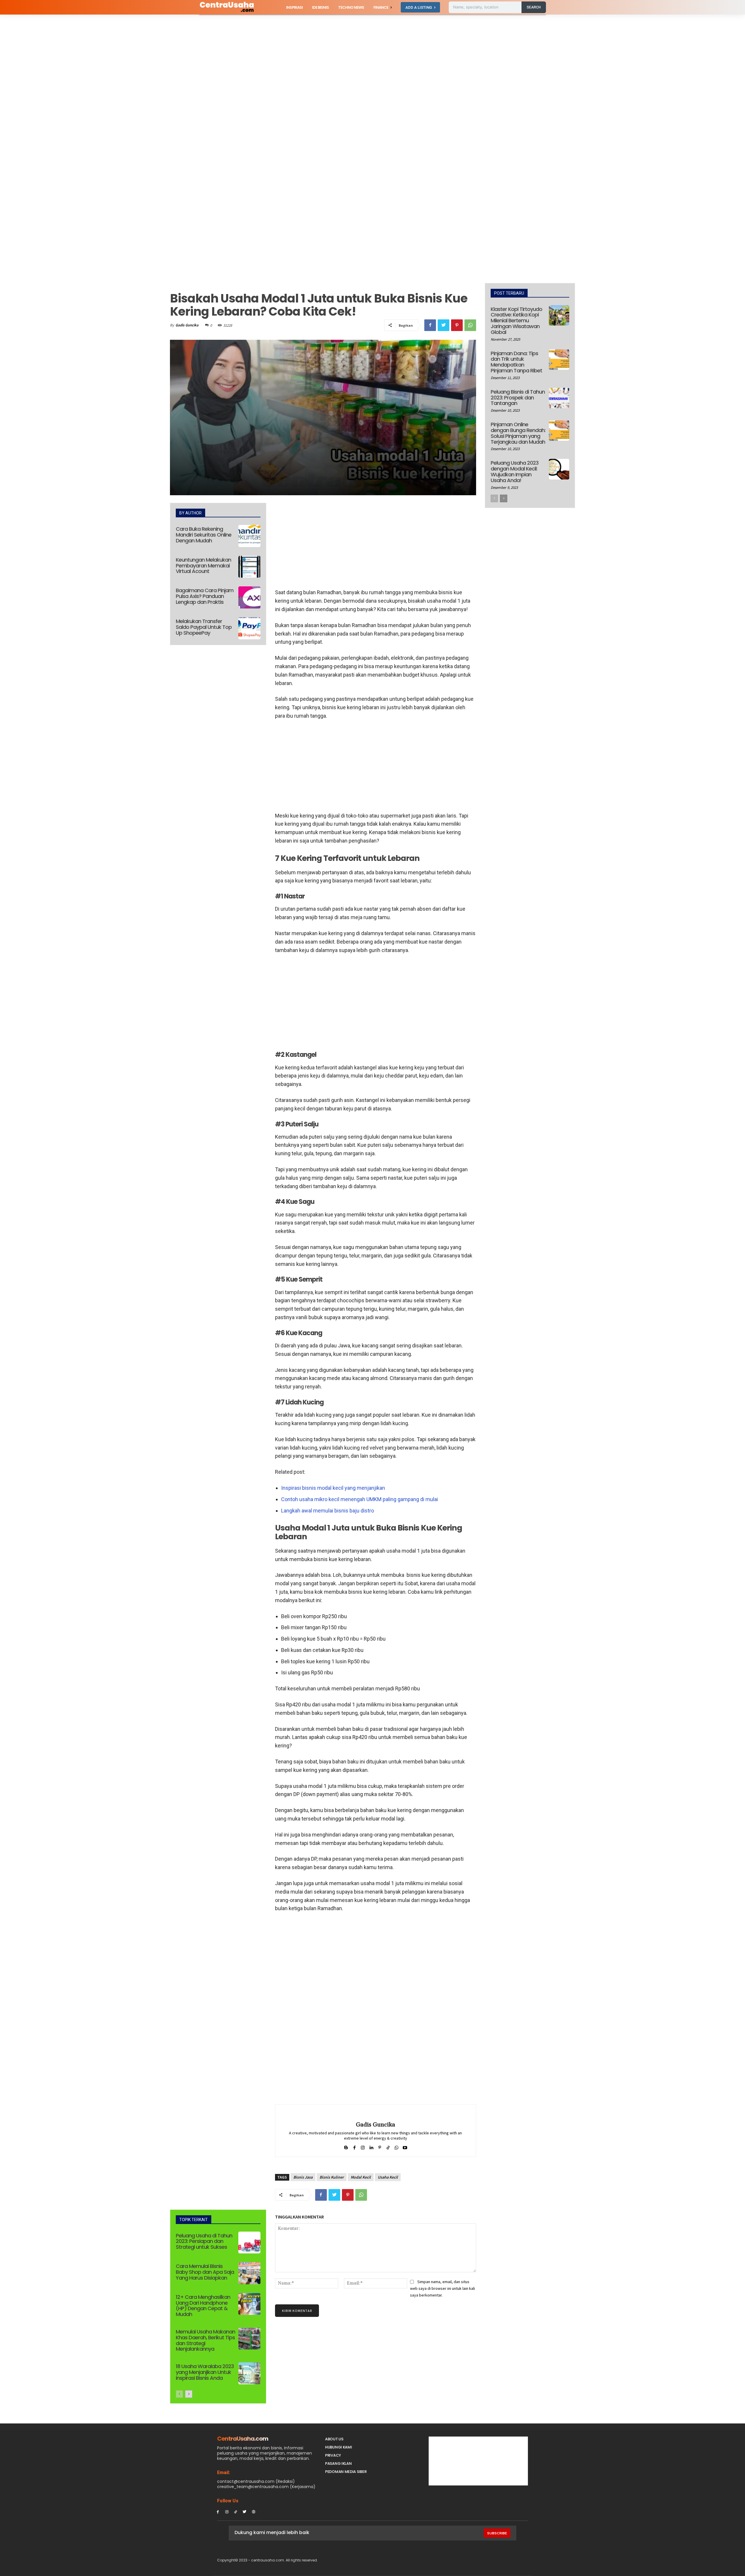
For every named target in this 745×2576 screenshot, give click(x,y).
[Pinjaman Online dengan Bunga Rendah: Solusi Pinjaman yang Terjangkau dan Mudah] (559, 431)
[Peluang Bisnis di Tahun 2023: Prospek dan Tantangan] (559, 398)
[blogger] (346, 2146)
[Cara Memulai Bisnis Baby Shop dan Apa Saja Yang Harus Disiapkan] (249, 2273)
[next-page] (189, 2394)
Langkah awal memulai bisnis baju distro (328, 1511)
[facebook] (354, 2146)
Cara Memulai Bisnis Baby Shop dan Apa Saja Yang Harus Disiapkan (205, 2272)
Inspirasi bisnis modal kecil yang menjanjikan (333, 1488)
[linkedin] (371, 2146)
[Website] (254, 2512)
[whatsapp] (397, 2146)
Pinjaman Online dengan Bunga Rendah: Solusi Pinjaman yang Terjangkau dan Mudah (518, 433)
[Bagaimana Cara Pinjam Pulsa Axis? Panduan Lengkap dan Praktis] (249, 597)
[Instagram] (227, 2512)
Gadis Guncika (187, 325)
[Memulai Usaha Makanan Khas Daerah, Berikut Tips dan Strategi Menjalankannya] (249, 2339)
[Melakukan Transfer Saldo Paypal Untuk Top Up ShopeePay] (249, 628)
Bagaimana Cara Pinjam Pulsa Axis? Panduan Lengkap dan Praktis (205, 596)
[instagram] (363, 2146)
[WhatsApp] (470, 325)
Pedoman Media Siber (346, 2472)
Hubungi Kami (338, 2447)
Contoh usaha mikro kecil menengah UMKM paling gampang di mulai (360, 1499)
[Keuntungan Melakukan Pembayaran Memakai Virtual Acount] (249, 567)
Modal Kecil (361, 2177)
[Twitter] (444, 325)
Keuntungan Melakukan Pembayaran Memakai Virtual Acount (203, 566)
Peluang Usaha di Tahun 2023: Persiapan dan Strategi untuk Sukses (204, 2241)
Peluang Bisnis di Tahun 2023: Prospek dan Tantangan (518, 398)
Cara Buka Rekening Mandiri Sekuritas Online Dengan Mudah (204, 535)
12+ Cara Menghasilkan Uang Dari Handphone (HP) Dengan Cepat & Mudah (203, 2306)
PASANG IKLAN (338, 2463)
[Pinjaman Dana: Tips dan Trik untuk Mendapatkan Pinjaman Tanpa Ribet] (559, 360)
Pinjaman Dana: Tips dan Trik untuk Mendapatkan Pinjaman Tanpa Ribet (516, 362)
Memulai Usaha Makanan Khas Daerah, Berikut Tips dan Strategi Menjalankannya (205, 2340)
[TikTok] (236, 2512)
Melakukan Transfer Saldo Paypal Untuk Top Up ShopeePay (204, 627)
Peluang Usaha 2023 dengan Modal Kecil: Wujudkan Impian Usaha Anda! (515, 471)
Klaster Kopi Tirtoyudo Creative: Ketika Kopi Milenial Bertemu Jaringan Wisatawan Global (516, 321)
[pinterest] (380, 2146)
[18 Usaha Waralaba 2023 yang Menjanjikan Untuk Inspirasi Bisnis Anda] (249, 2373)
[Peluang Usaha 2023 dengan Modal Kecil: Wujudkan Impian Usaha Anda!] (559, 469)
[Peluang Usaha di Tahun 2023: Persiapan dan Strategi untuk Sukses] (249, 2243)
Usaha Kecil (388, 2177)
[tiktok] (388, 2146)
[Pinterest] (457, 325)
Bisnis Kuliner (332, 2177)
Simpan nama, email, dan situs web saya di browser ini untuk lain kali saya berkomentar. (442, 2288)
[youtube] (405, 2146)
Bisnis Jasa (303, 2177)
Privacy (333, 2455)
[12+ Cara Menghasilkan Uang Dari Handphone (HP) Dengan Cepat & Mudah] (249, 2304)
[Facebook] (430, 325)
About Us (334, 2439)
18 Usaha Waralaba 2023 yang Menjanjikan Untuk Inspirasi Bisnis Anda (205, 2372)
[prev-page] (179, 2394)
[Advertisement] (175, 58)
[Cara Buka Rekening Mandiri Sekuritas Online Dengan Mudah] (249, 536)
